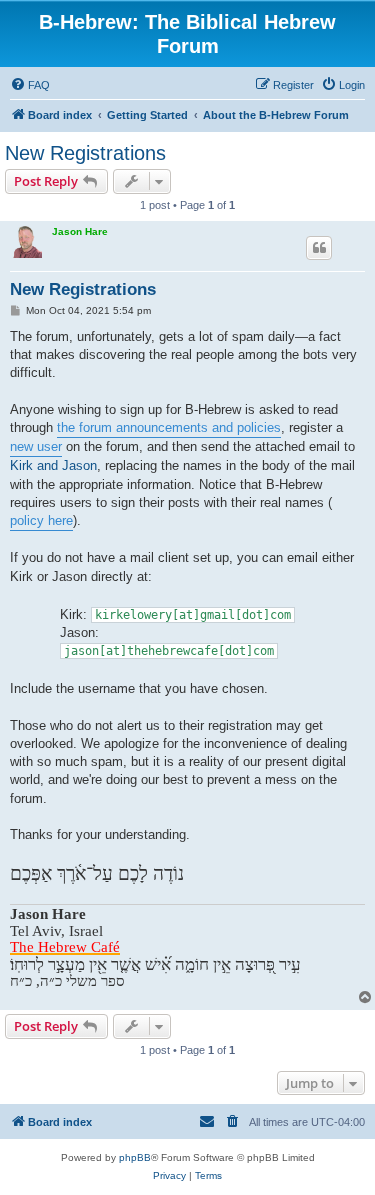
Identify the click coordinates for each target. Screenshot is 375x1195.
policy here (41, 520)
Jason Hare (80, 231)
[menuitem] (30, 85)
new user (36, 446)
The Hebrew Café (65, 947)
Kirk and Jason (53, 465)
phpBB (135, 1157)
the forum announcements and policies (169, 427)
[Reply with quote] (319, 248)
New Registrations (85, 153)
